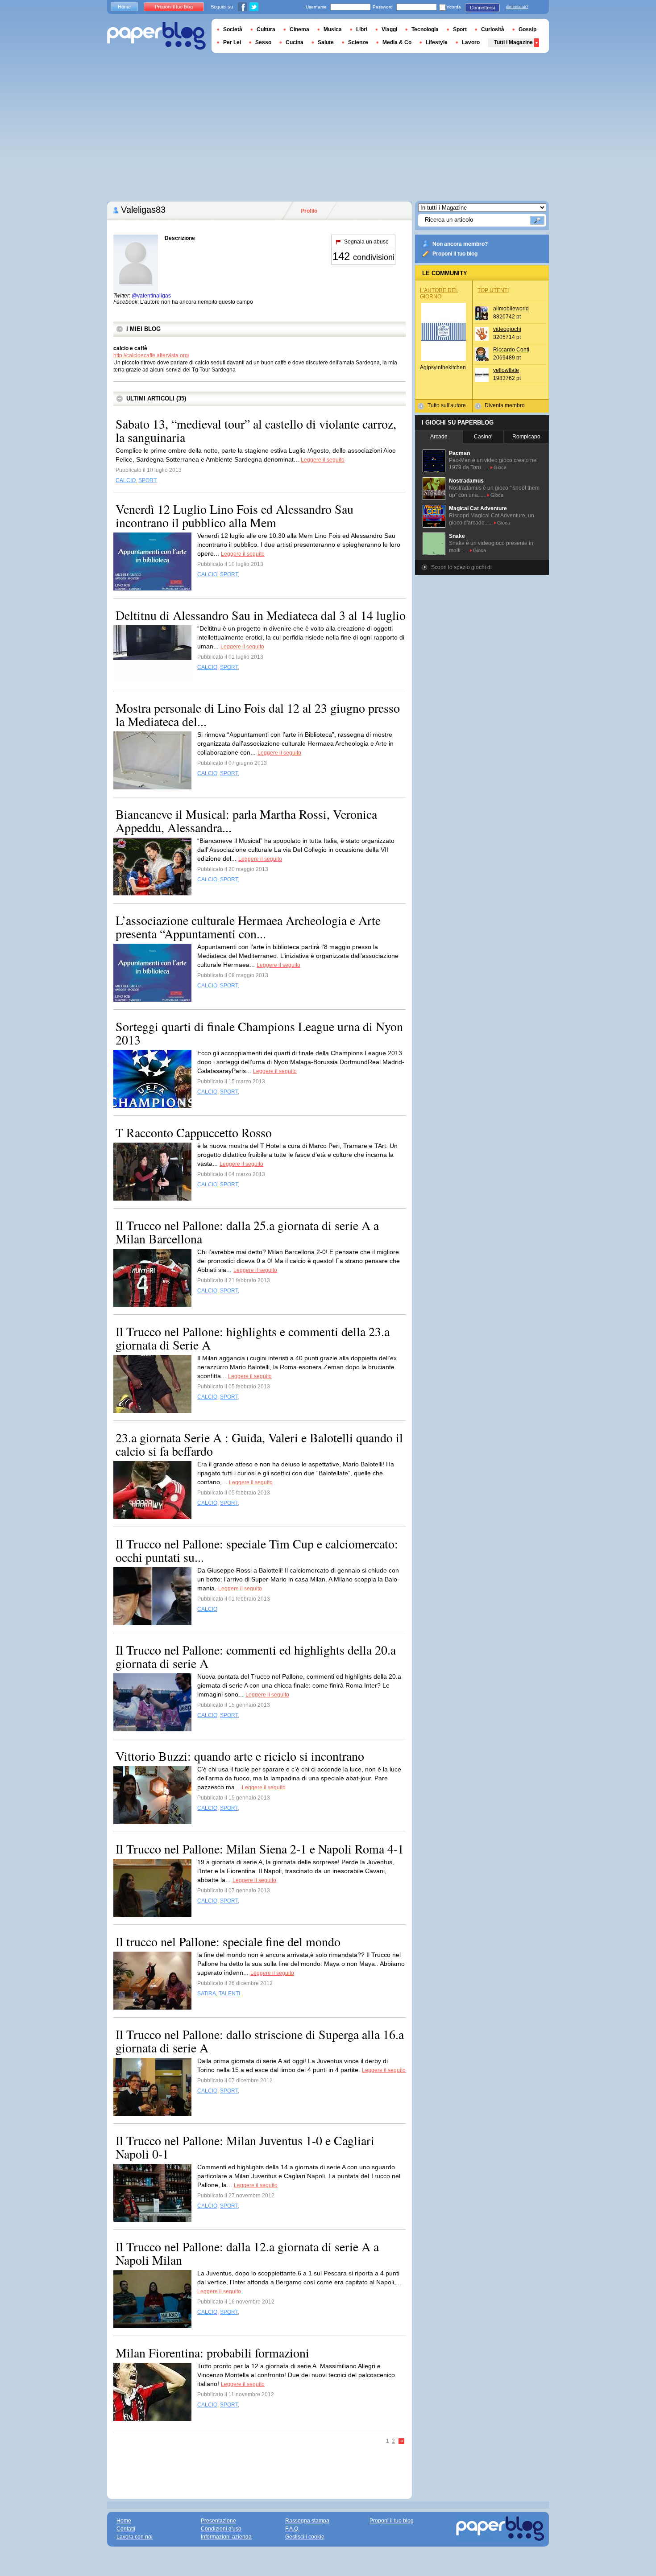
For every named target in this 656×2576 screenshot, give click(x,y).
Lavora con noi (135, 2537)
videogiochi (507, 329)
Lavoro (471, 42)
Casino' (483, 437)
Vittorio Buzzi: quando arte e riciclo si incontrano (240, 1756)
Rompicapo (526, 437)
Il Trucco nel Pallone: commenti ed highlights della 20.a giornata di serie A (256, 1656)
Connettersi (482, 8)
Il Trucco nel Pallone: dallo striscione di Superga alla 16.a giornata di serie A (260, 2041)
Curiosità (493, 29)
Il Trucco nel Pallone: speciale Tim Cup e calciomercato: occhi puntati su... (257, 1550)
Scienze (358, 42)
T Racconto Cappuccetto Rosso (194, 1132)
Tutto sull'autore (447, 405)
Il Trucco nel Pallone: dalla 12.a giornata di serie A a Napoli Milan (247, 2253)
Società (233, 29)
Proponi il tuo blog (455, 254)
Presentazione (218, 2521)
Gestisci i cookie (305, 2537)
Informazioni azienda (226, 2537)
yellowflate (506, 370)
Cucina (295, 42)
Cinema (299, 29)
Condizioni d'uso (221, 2529)
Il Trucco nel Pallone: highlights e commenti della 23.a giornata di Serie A (253, 1338)
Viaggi (389, 29)
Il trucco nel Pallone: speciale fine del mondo (228, 1941)
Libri (362, 29)
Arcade (439, 437)
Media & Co (397, 42)
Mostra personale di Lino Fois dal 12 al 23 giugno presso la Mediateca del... (258, 714)
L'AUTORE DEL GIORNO (439, 293)
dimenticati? (517, 7)
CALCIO (126, 480)
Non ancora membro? (460, 244)
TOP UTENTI (493, 290)
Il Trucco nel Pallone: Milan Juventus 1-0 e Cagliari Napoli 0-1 (245, 2147)
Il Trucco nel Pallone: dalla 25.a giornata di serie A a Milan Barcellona (247, 1232)
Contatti (126, 2529)
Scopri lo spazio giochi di (461, 567)
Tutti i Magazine (513, 42)
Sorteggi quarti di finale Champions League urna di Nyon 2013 (259, 1033)
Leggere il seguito (323, 460)
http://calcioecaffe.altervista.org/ (151, 355)
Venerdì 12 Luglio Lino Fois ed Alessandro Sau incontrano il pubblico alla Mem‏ (235, 516)
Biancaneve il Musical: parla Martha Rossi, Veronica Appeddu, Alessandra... (246, 821)
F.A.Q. (292, 2529)
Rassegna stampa (307, 2521)
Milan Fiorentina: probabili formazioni (212, 2353)
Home (124, 7)
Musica (333, 29)
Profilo (309, 211)
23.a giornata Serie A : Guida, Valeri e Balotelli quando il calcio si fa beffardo (259, 1444)
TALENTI (229, 1994)
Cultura (266, 29)
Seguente (402, 2442)
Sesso (263, 42)
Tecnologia (425, 29)
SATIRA (207, 1994)
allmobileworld (511, 309)
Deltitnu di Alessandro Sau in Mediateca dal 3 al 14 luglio (261, 615)
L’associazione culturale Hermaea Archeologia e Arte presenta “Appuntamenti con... (248, 927)
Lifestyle (437, 42)
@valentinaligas (151, 296)
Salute (326, 42)
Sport (460, 29)
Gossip (527, 29)
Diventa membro (505, 405)
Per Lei (232, 42)
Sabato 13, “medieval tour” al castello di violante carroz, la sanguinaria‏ (256, 430)
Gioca (500, 467)
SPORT (147, 480)
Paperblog (156, 36)
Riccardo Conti (511, 350)
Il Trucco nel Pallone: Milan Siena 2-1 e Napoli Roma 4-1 (260, 1849)
